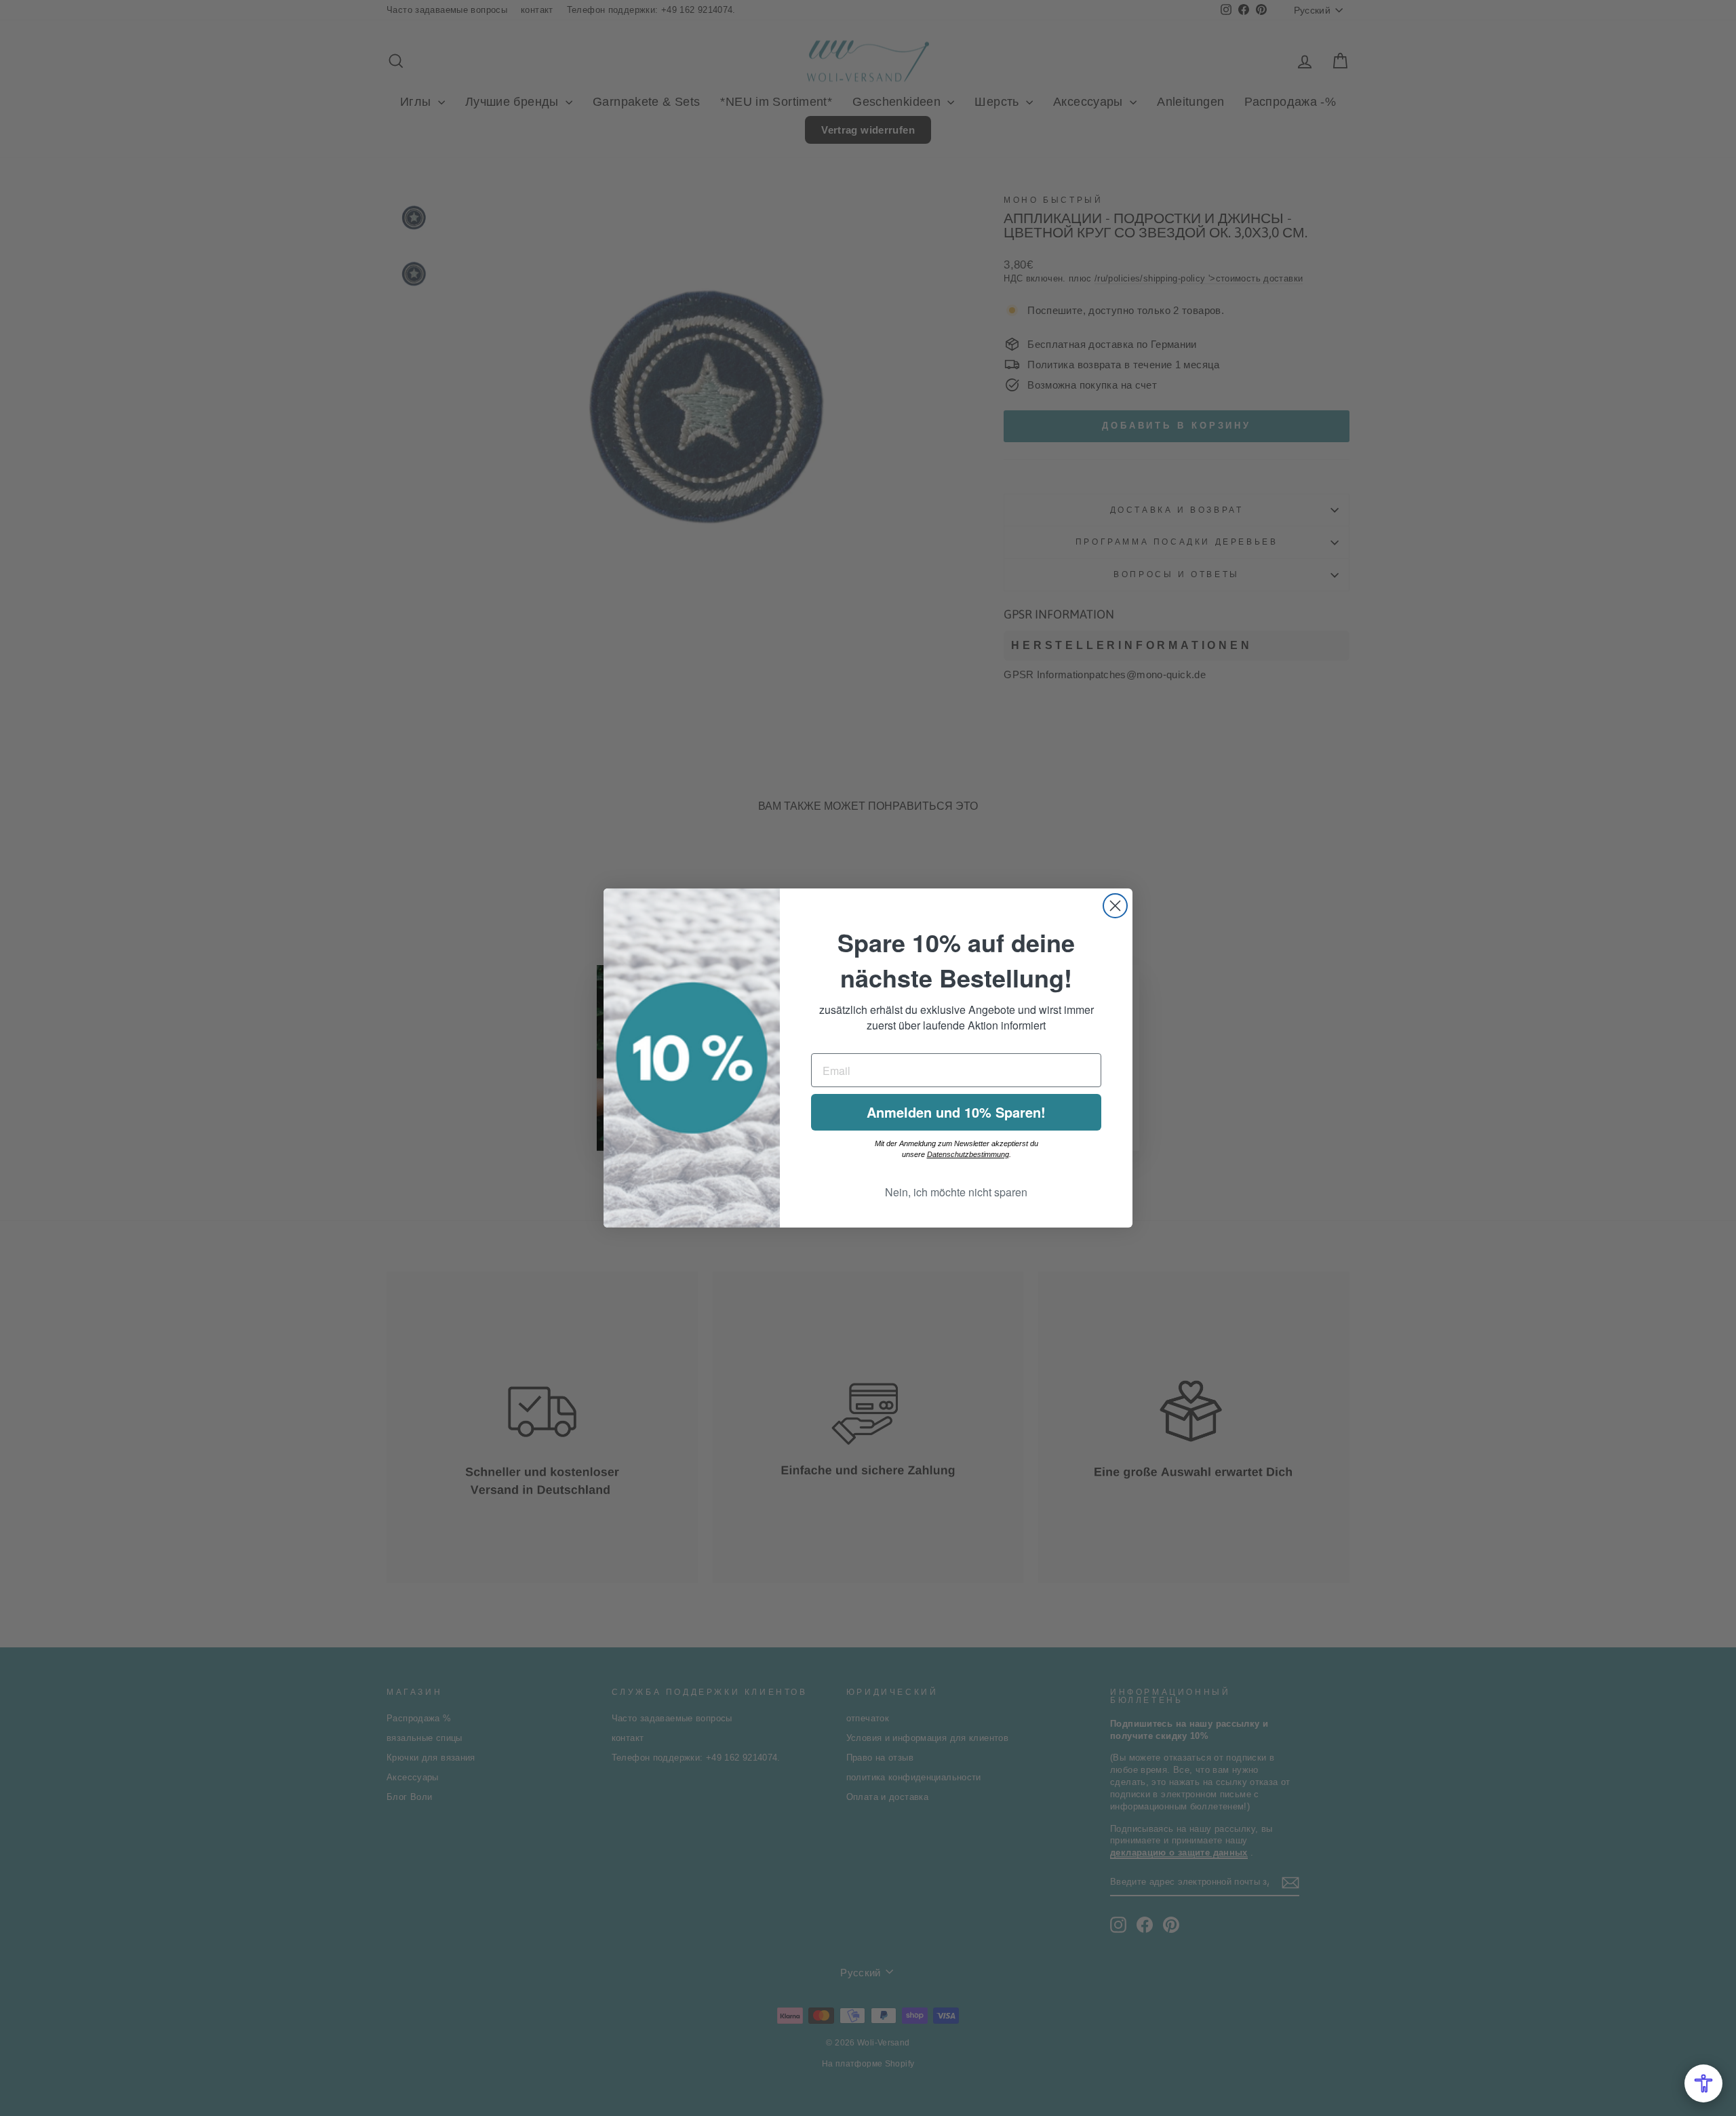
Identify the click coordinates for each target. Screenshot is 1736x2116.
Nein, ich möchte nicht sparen (956, 1192)
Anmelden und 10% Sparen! (956, 1112)
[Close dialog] (1115, 906)
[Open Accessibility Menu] (1703, 2083)
